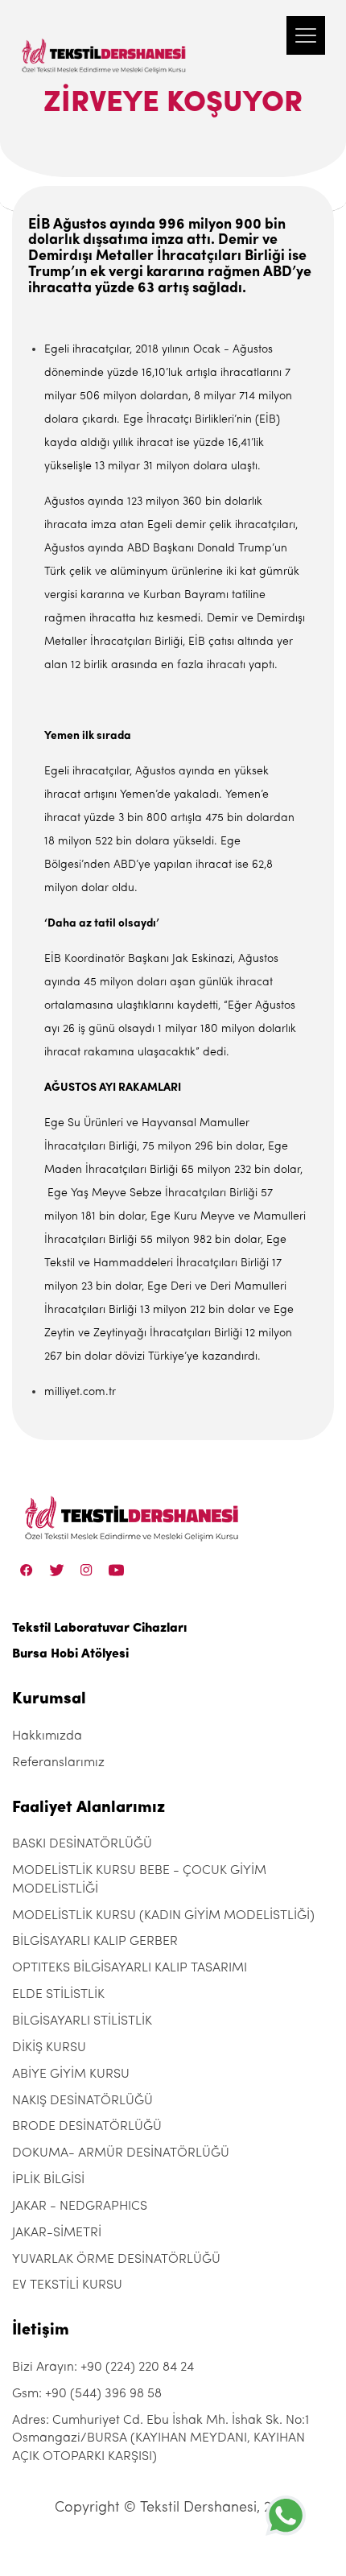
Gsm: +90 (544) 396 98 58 (87, 2394)
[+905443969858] (286, 2515)
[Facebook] (27, 1571)
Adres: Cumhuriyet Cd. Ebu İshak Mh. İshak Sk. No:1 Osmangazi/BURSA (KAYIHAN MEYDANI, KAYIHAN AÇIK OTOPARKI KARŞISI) (161, 2439)
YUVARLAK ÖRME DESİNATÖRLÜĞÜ (116, 2260)
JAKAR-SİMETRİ (57, 2233)
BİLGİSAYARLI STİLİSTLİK (82, 2021)
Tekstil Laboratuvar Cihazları (99, 1629)
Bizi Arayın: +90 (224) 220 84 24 (103, 2368)
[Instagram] (86, 1571)
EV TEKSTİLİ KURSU (67, 2285)
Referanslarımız (58, 1763)
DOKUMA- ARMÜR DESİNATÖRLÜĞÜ (121, 2153)
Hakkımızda (47, 1736)
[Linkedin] (116, 1571)
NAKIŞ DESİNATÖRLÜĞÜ (82, 2101)
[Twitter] (57, 1571)
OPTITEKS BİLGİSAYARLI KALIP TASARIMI (130, 1968)
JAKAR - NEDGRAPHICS (80, 2207)
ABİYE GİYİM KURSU (71, 2074)
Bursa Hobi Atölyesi (70, 1654)
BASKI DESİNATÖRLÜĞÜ (82, 1844)
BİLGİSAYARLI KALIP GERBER (95, 1942)
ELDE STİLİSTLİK (58, 1995)
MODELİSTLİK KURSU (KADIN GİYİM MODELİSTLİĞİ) (163, 1916)
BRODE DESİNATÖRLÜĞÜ (87, 2127)
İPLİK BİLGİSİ (48, 2180)
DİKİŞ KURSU (49, 2048)
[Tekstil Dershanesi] (105, 40)
